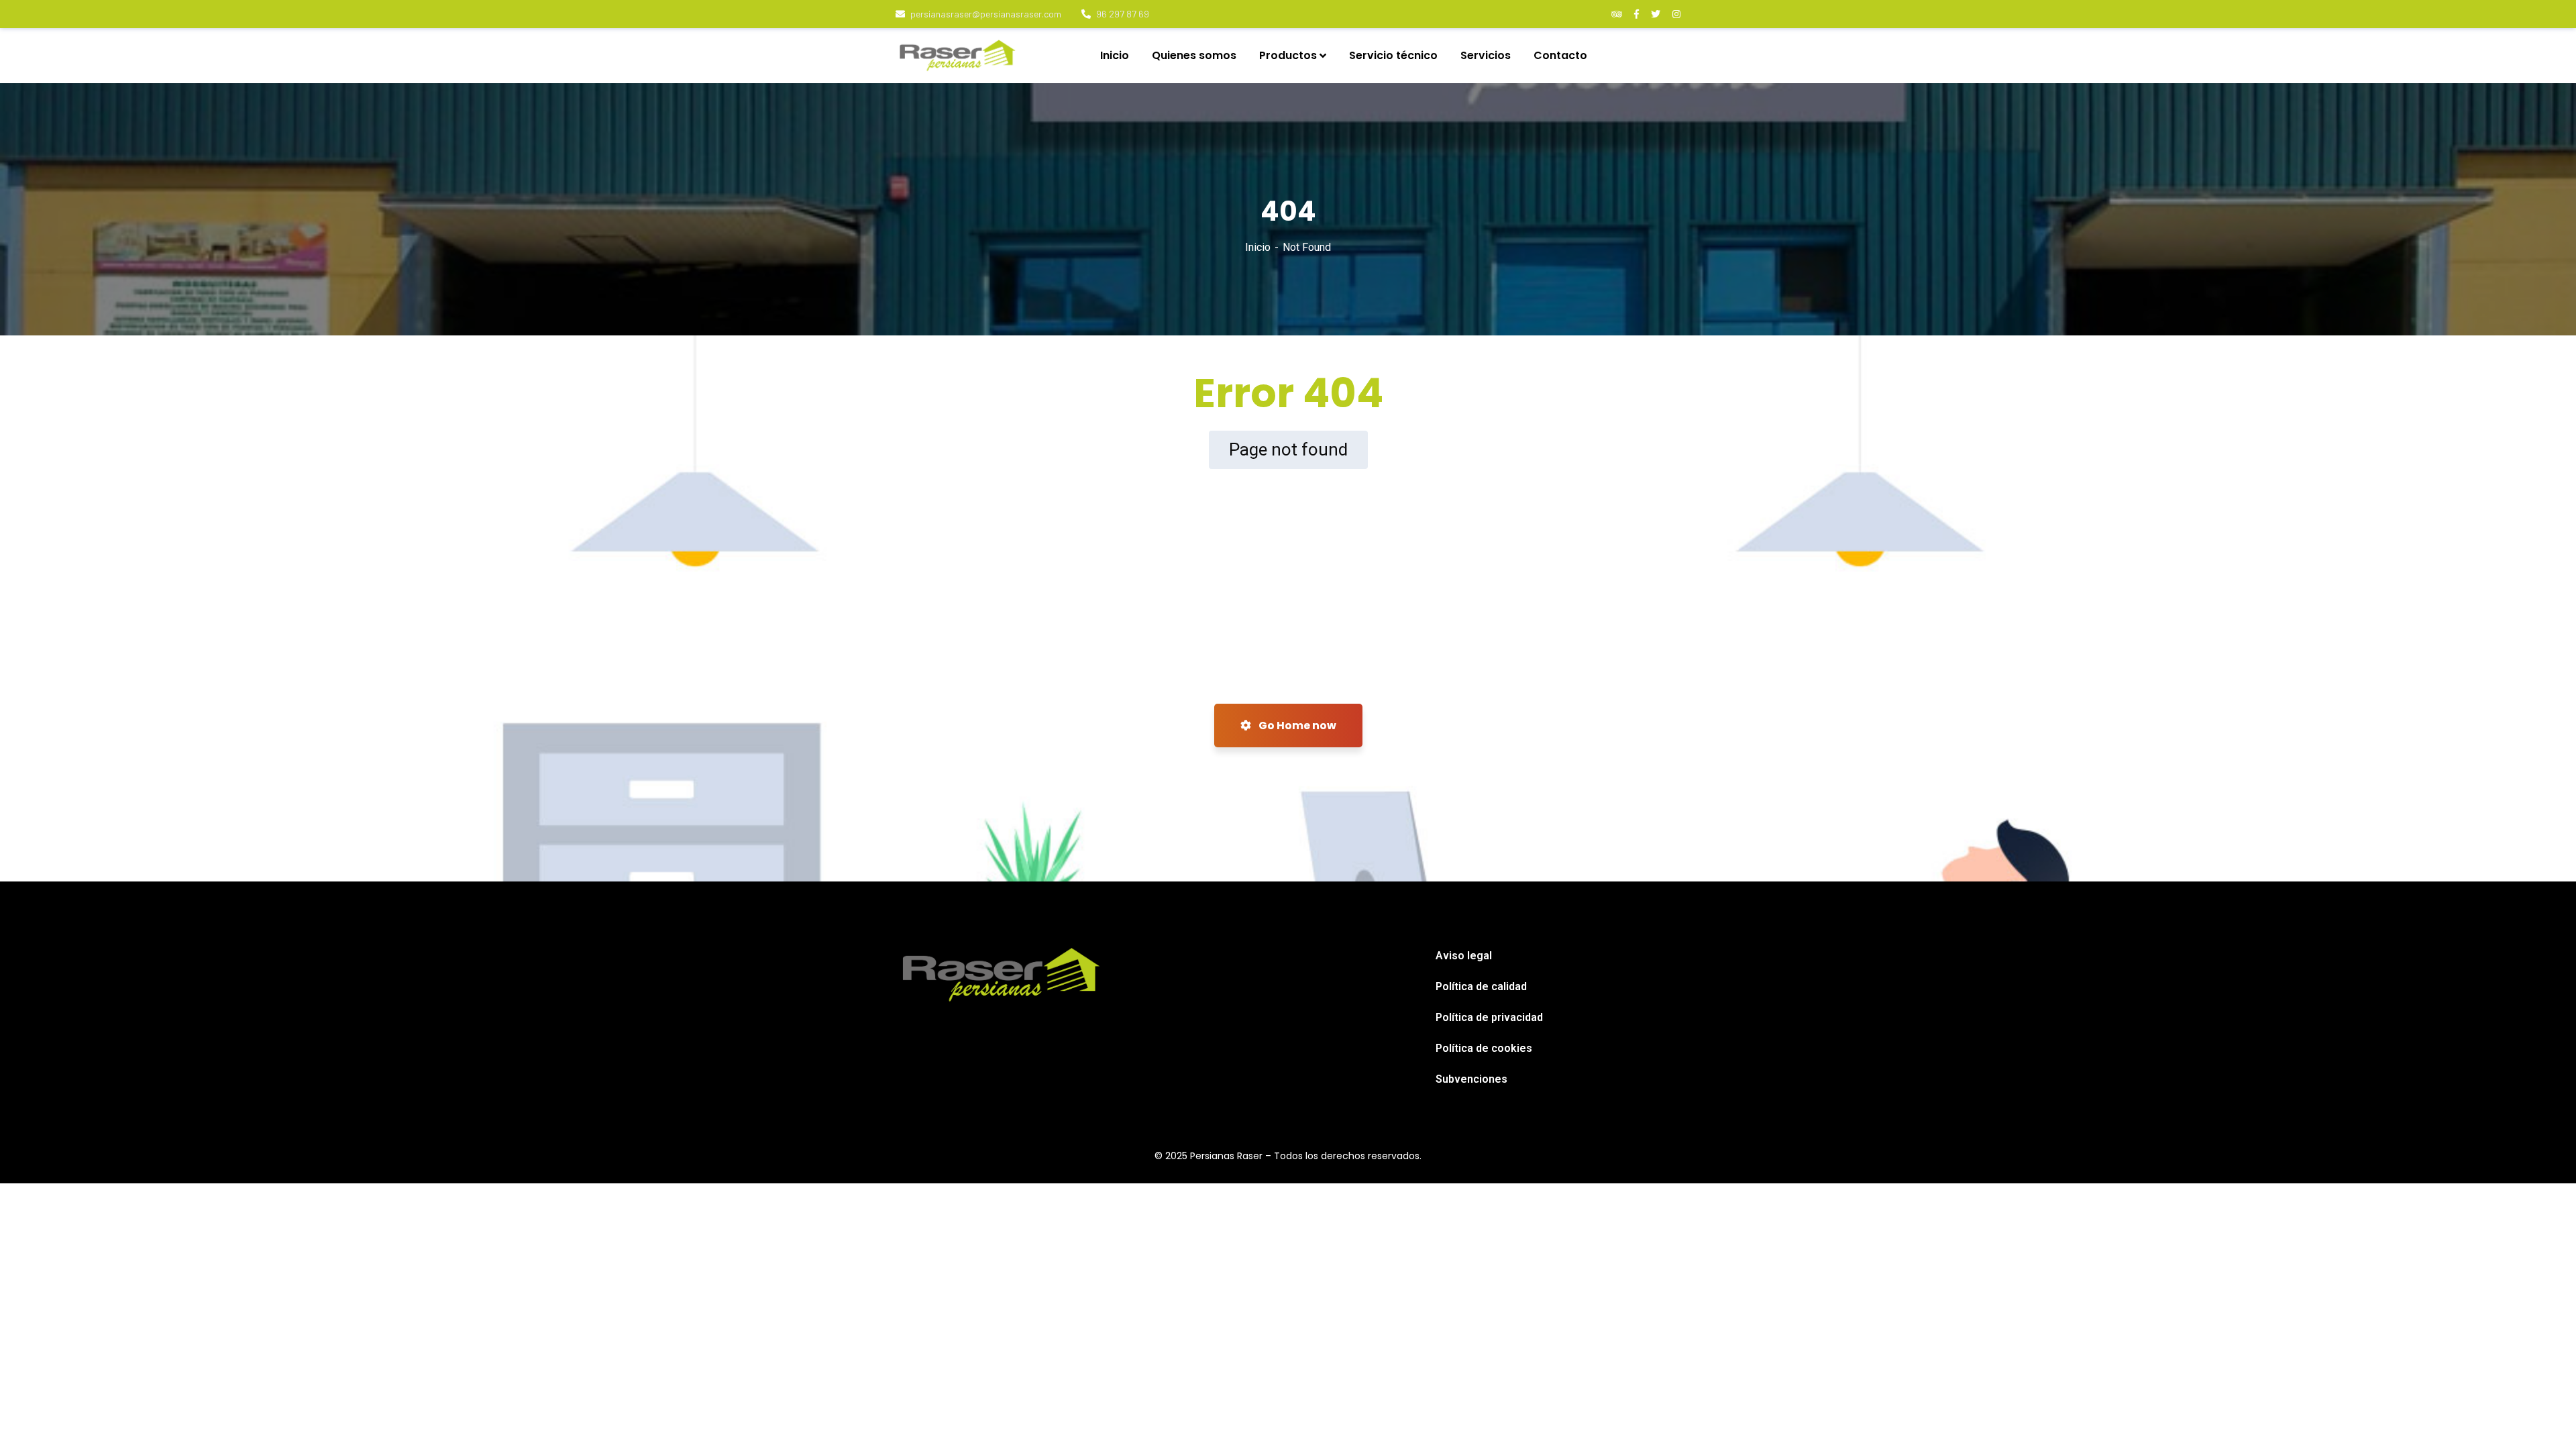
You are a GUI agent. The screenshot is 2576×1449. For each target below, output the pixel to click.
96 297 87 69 (1123, 14)
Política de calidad (1481, 986)
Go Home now (1296, 726)
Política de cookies (1484, 1048)
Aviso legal (1464, 956)
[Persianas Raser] (958, 56)
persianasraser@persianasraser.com (986, 14)
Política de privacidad (1489, 1017)
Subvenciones (1471, 1079)
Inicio (1258, 247)
